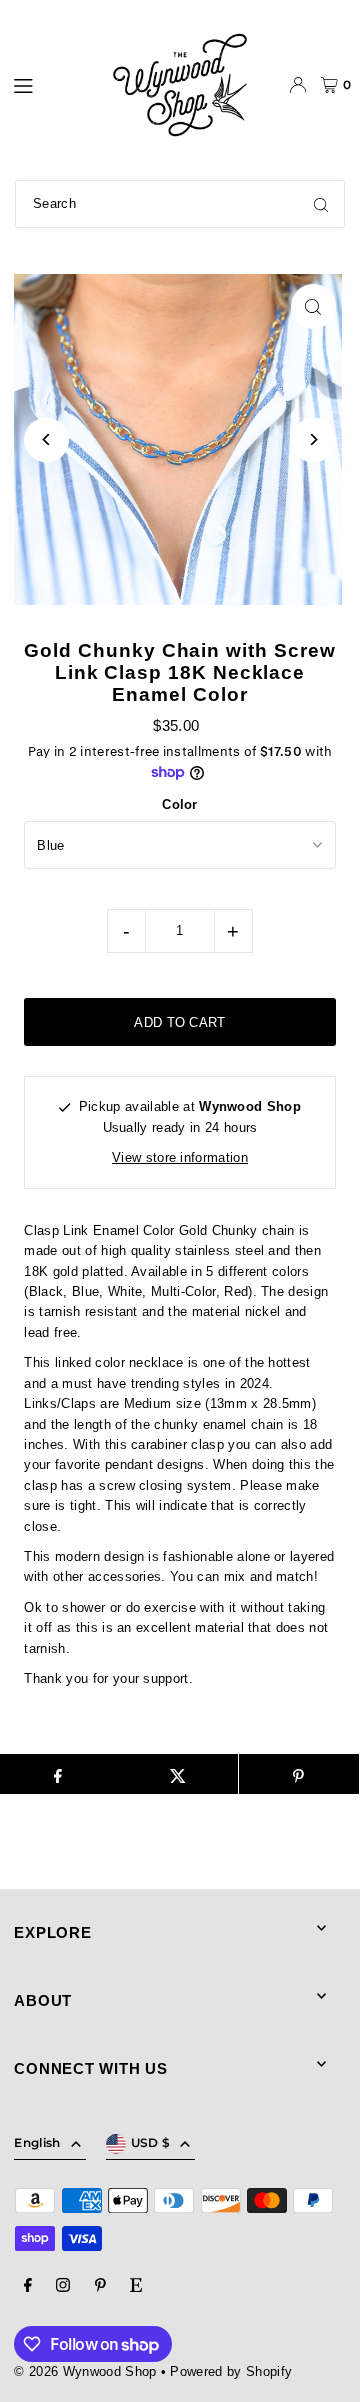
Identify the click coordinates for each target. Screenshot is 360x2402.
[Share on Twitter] (178, 1774)
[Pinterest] (100, 2286)
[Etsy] (136, 2286)
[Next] (313, 439)
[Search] (321, 204)
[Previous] (46, 439)
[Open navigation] (50, 84)
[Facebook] (28, 2286)
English (37, 2142)
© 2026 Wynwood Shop (85, 2371)
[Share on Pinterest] (299, 1774)
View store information (180, 1157)
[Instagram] (63, 2286)
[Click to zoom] (313, 306)
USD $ (151, 2142)
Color (180, 804)
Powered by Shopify (231, 2371)
